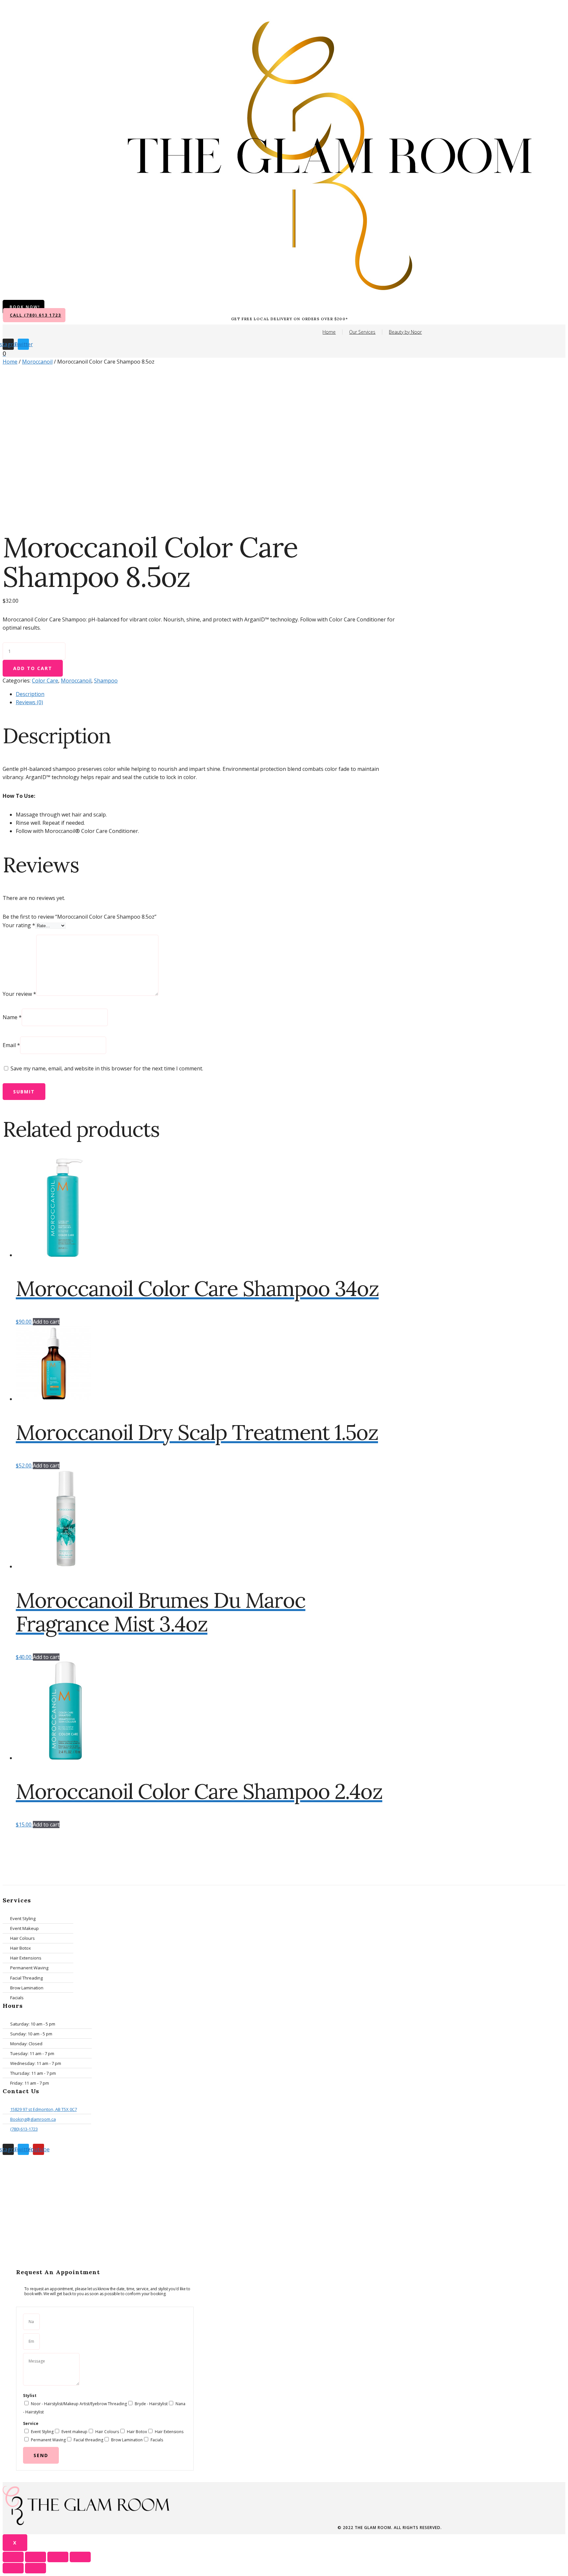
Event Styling (42, 2432)
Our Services (362, 332)
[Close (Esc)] (13, 2557)
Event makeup (74, 2432)
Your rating (19, 925)
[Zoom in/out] (80, 2557)
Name (12, 1017)
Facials (157, 2440)
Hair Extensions (169, 2432)
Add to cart (33, 668)
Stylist (30, 2396)
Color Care (45, 681)
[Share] (35, 2557)
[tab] (206, 694)
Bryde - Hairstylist (151, 2404)
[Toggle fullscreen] (58, 2557)
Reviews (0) (29, 702)
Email (11, 1045)
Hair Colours (107, 2432)
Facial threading (88, 2440)
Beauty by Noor (405, 332)
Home (329, 332)
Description (30, 694)
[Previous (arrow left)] (13, 2568)
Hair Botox (137, 2432)
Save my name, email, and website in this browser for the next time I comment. (107, 1068)
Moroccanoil (37, 362)
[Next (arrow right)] (35, 2568)
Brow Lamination (127, 2440)
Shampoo (106, 681)
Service (31, 2423)
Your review (19, 994)
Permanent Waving (48, 2440)
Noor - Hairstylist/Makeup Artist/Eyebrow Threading (79, 2404)
